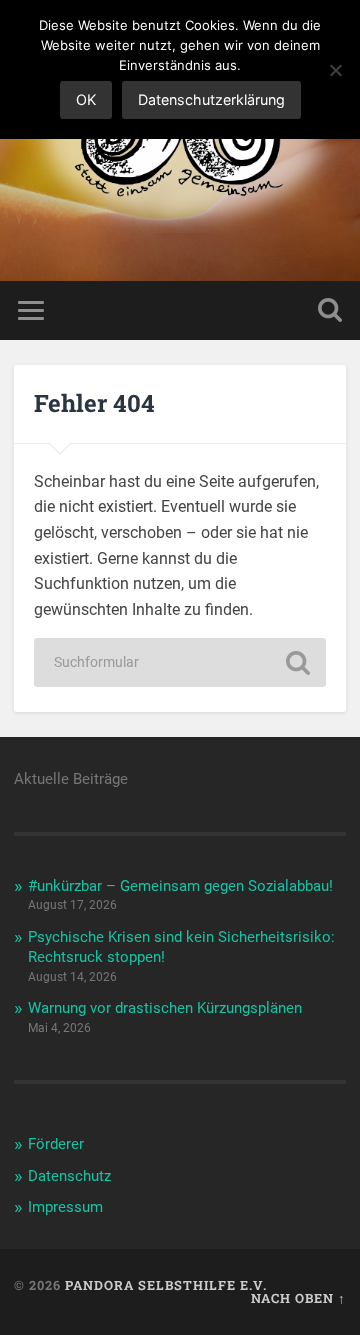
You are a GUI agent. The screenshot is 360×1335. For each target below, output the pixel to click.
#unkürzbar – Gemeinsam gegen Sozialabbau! (180, 886)
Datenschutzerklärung (211, 99)
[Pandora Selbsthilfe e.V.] (179, 140)
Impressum (65, 1207)
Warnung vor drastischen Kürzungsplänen (165, 1008)
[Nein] (335, 70)
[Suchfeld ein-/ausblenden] (330, 310)
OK (86, 99)
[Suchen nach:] (179, 662)
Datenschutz (69, 1176)
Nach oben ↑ (298, 1298)
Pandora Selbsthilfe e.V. (166, 1285)
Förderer (56, 1144)
